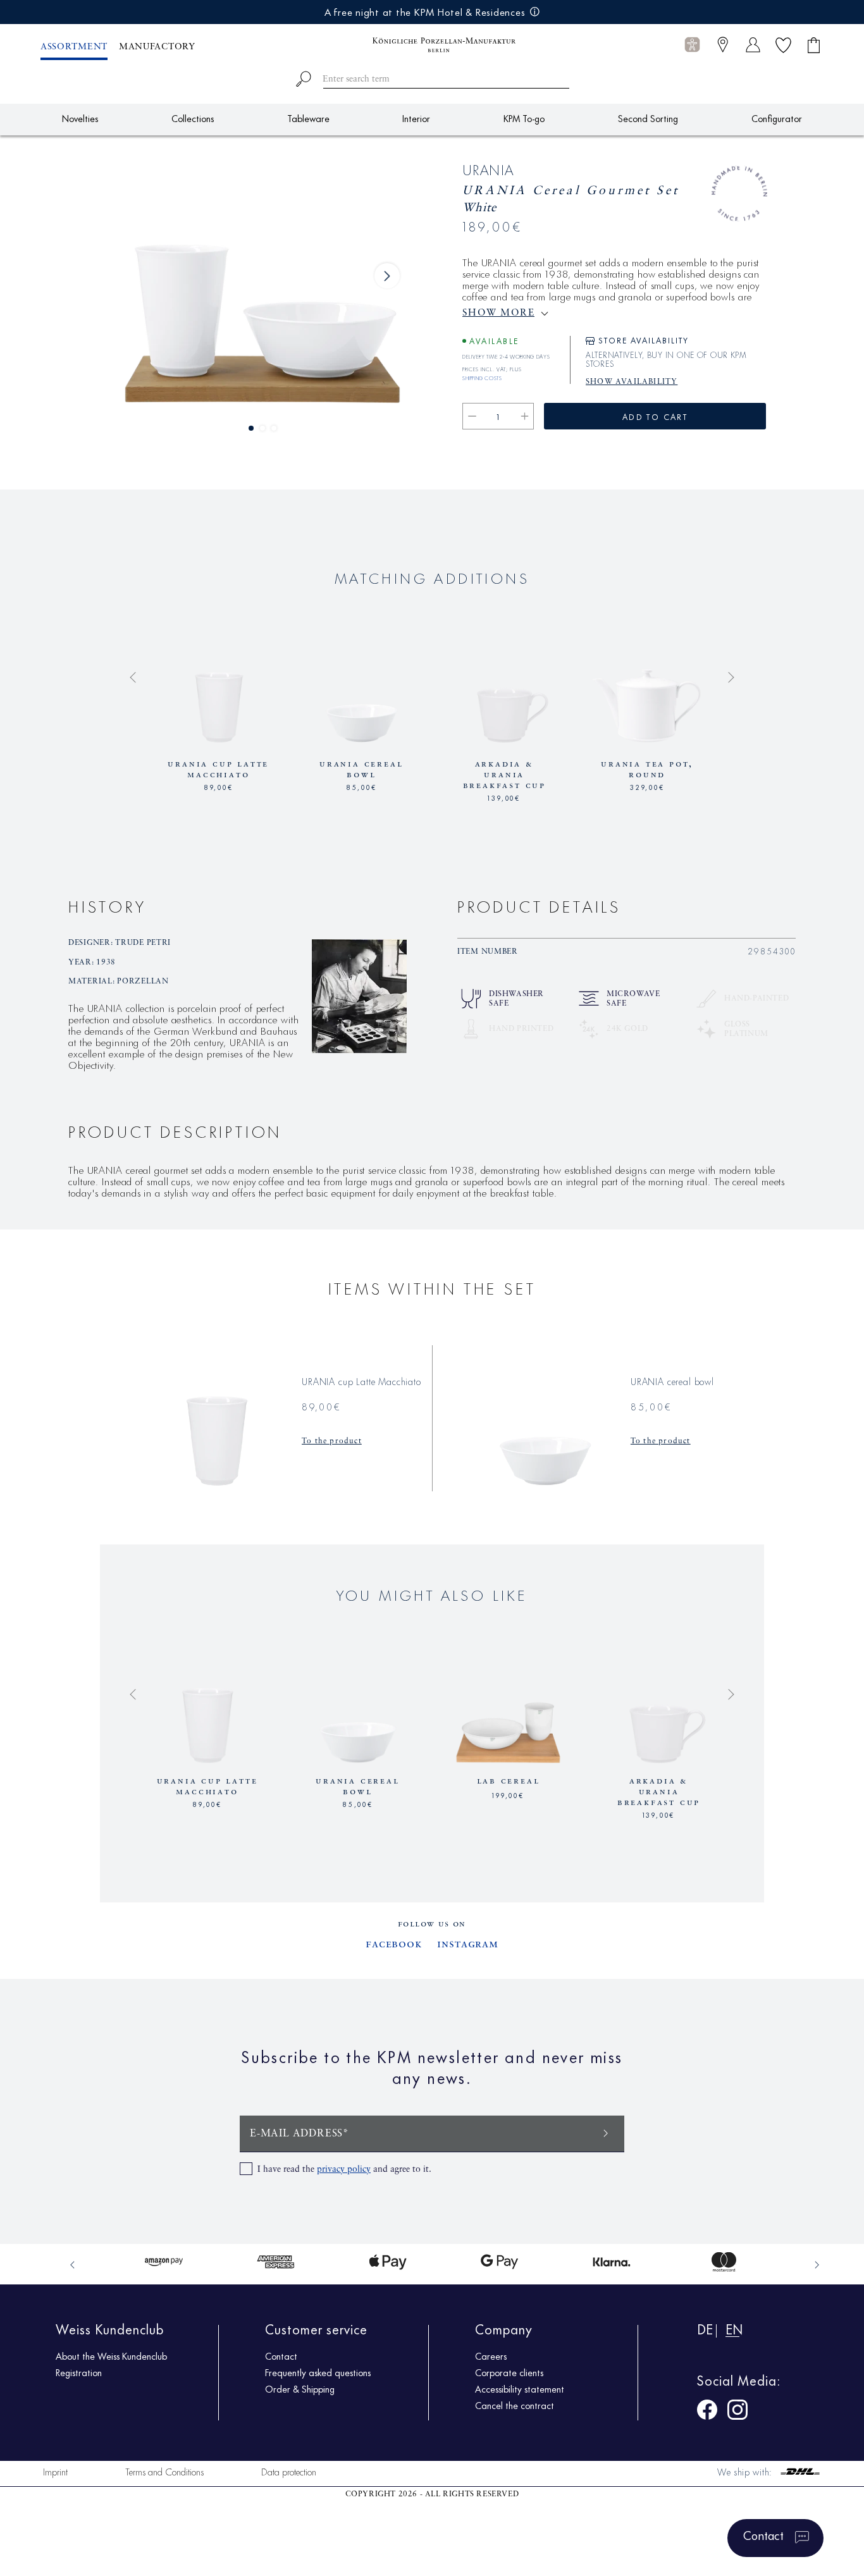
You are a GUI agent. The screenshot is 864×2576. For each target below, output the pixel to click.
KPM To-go (524, 118)
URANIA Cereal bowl (361, 769)
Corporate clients (509, 2372)
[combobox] (432, 77)
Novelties (80, 118)
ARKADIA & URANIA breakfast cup (504, 775)
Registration (79, 2372)
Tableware (308, 118)
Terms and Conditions (164, 2471)
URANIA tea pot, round (647, 769)
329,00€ (647, 786)
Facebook (394, 1944)
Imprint (55, 2471)
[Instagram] (737, 2412)
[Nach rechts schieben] (387, 276)
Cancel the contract (515, 2405)
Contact (281, 2356)
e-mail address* (299, 2134)
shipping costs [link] (482, 376)
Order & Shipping (300, 2389)
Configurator (777, 118)
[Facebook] (707, 2412)
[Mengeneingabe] (498, 416)
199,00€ (508, 1794)
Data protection (289, 2471)
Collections (193, 118)
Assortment (74, 47)
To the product (332, 1441)
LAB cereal (509, 1781)
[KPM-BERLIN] (432, 45)
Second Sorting (648, 118)
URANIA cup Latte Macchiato (218, 769)
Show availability (632, 382)
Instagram (468, 1944)
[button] (692, 45)
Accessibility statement (520, 2389)
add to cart (655, 416)
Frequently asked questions (318, 2372)
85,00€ (361, 786)
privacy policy (344, 2169)
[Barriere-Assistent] (692, 45)
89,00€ (219, 786)
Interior (416, 118)
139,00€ (504, 797)
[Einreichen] (606, 2132)
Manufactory (157, 47)
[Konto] (753, 45)
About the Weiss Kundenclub (111, 2356)
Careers (491, 2356)
